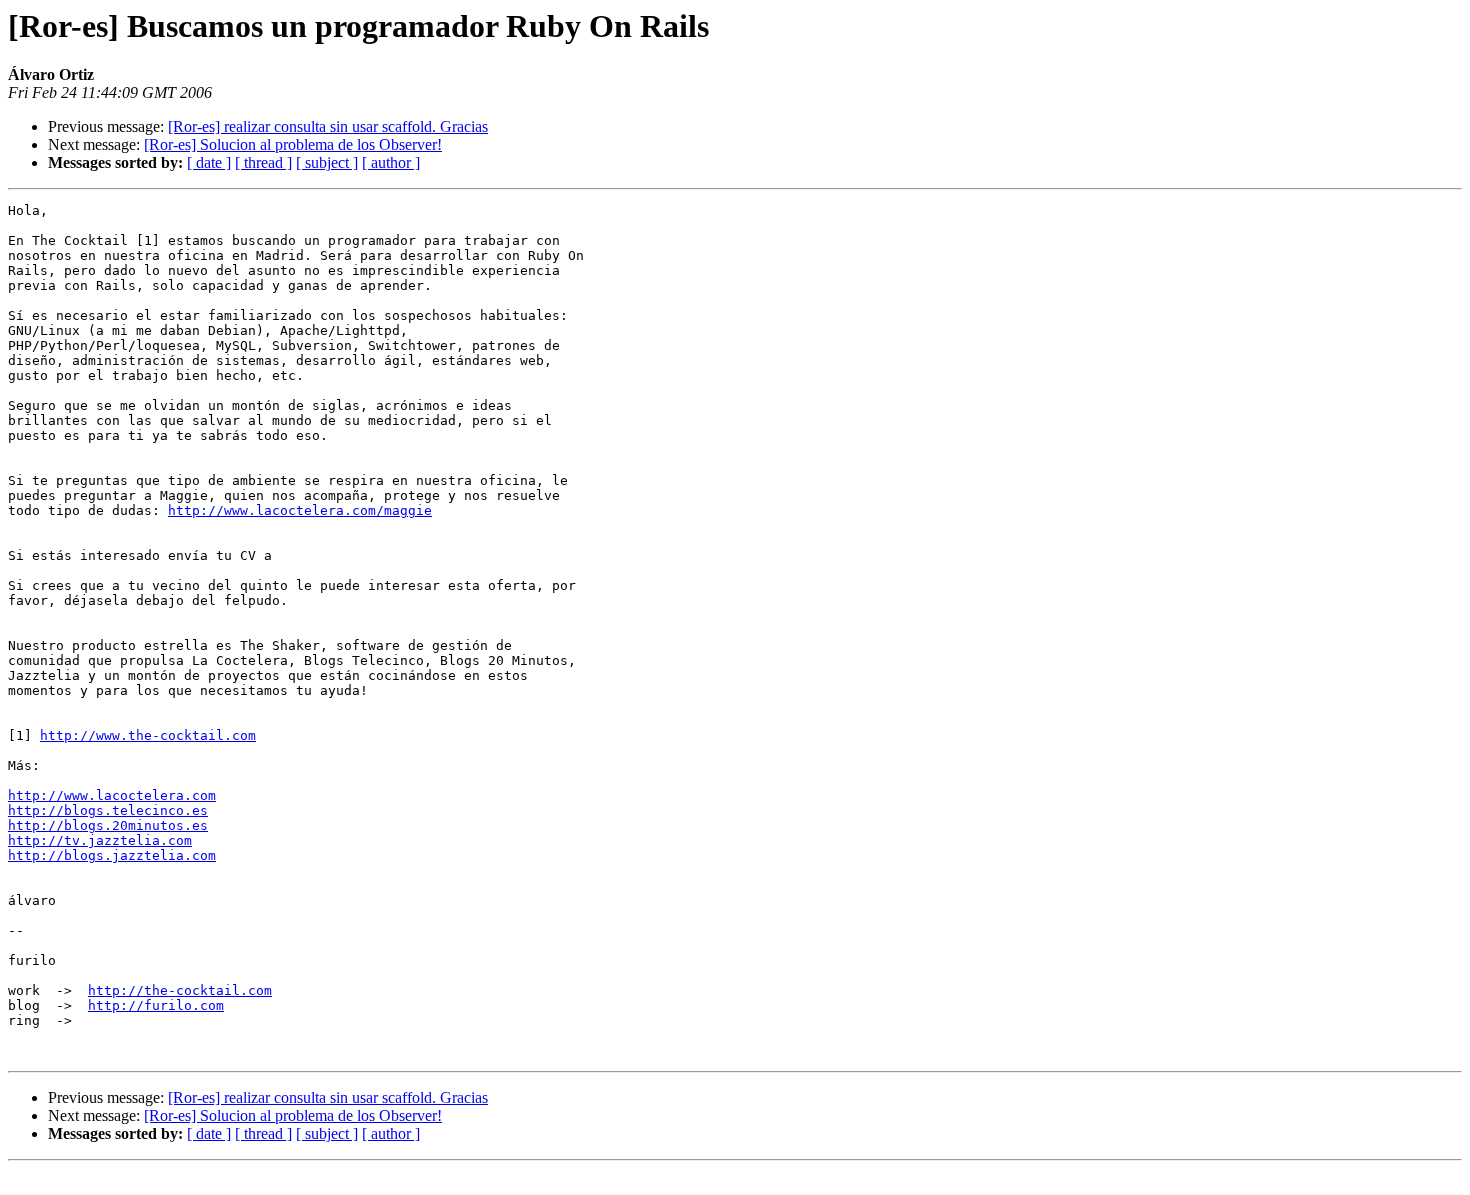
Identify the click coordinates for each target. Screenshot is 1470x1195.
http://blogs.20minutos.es (108, 825)
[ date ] (209, 162)
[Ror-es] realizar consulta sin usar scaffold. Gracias (328, 126)
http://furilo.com (156, 1005)
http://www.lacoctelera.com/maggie (300, 510)
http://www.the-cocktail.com (148, 735)
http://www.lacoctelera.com (112, 795)
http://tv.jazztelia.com (100, 840)
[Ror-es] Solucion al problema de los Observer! (293, 144)
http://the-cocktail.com (180, 990)
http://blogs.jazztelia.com (112, 855)
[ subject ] (327, 162)
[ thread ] (263, 162)
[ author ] (391, 162)
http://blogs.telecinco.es (108, 810)
